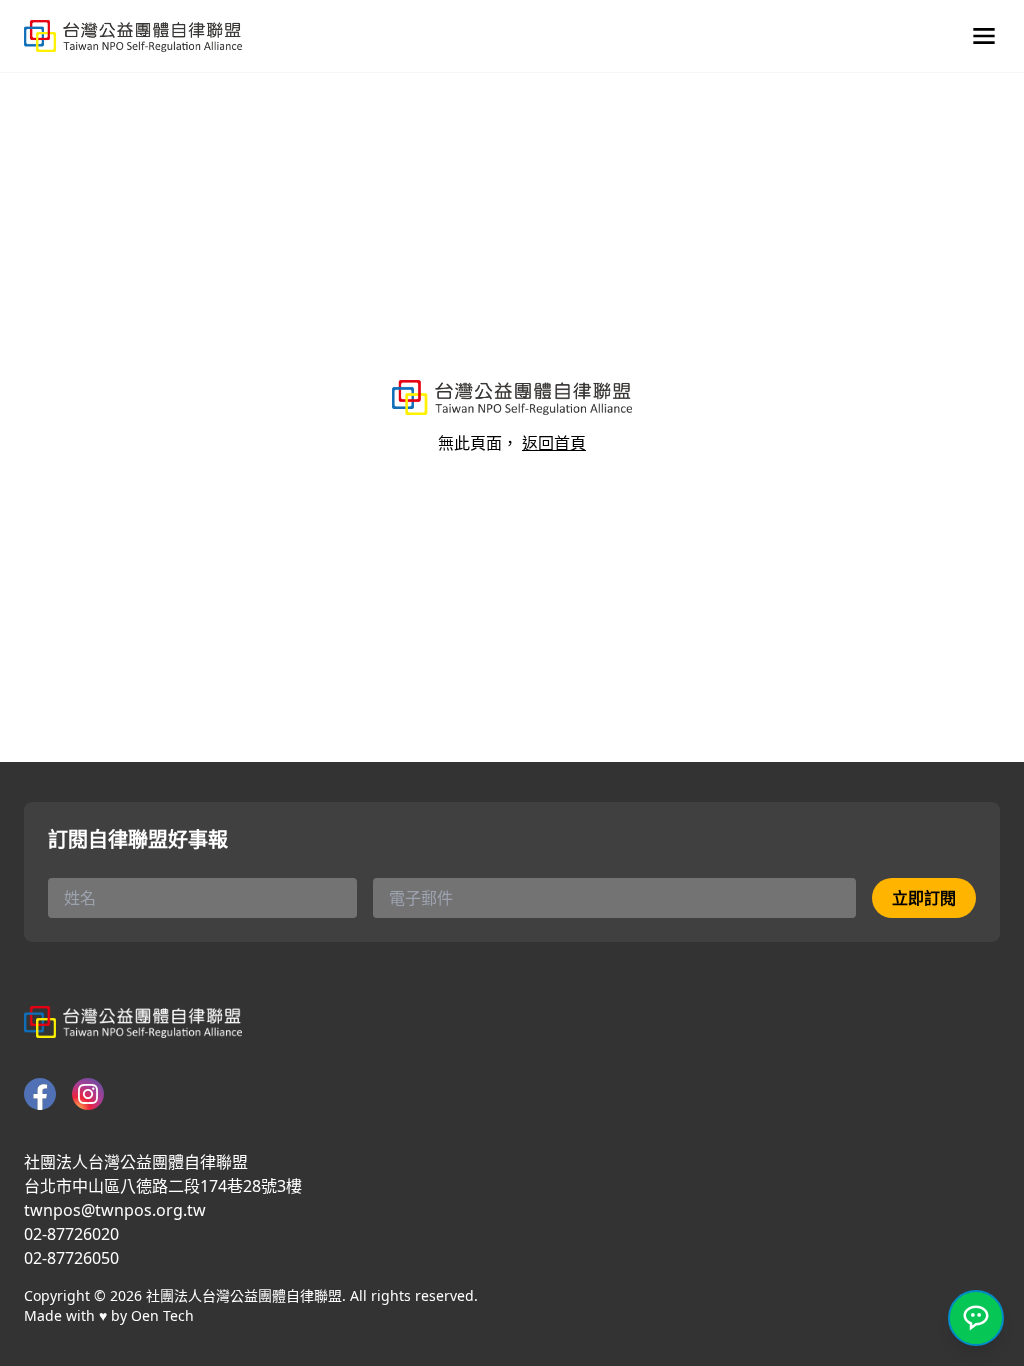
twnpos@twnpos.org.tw (115, 1210)
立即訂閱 (924, 898)
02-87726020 (71, 1234)
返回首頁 (554, 443)
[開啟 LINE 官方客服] (976, 1318)
